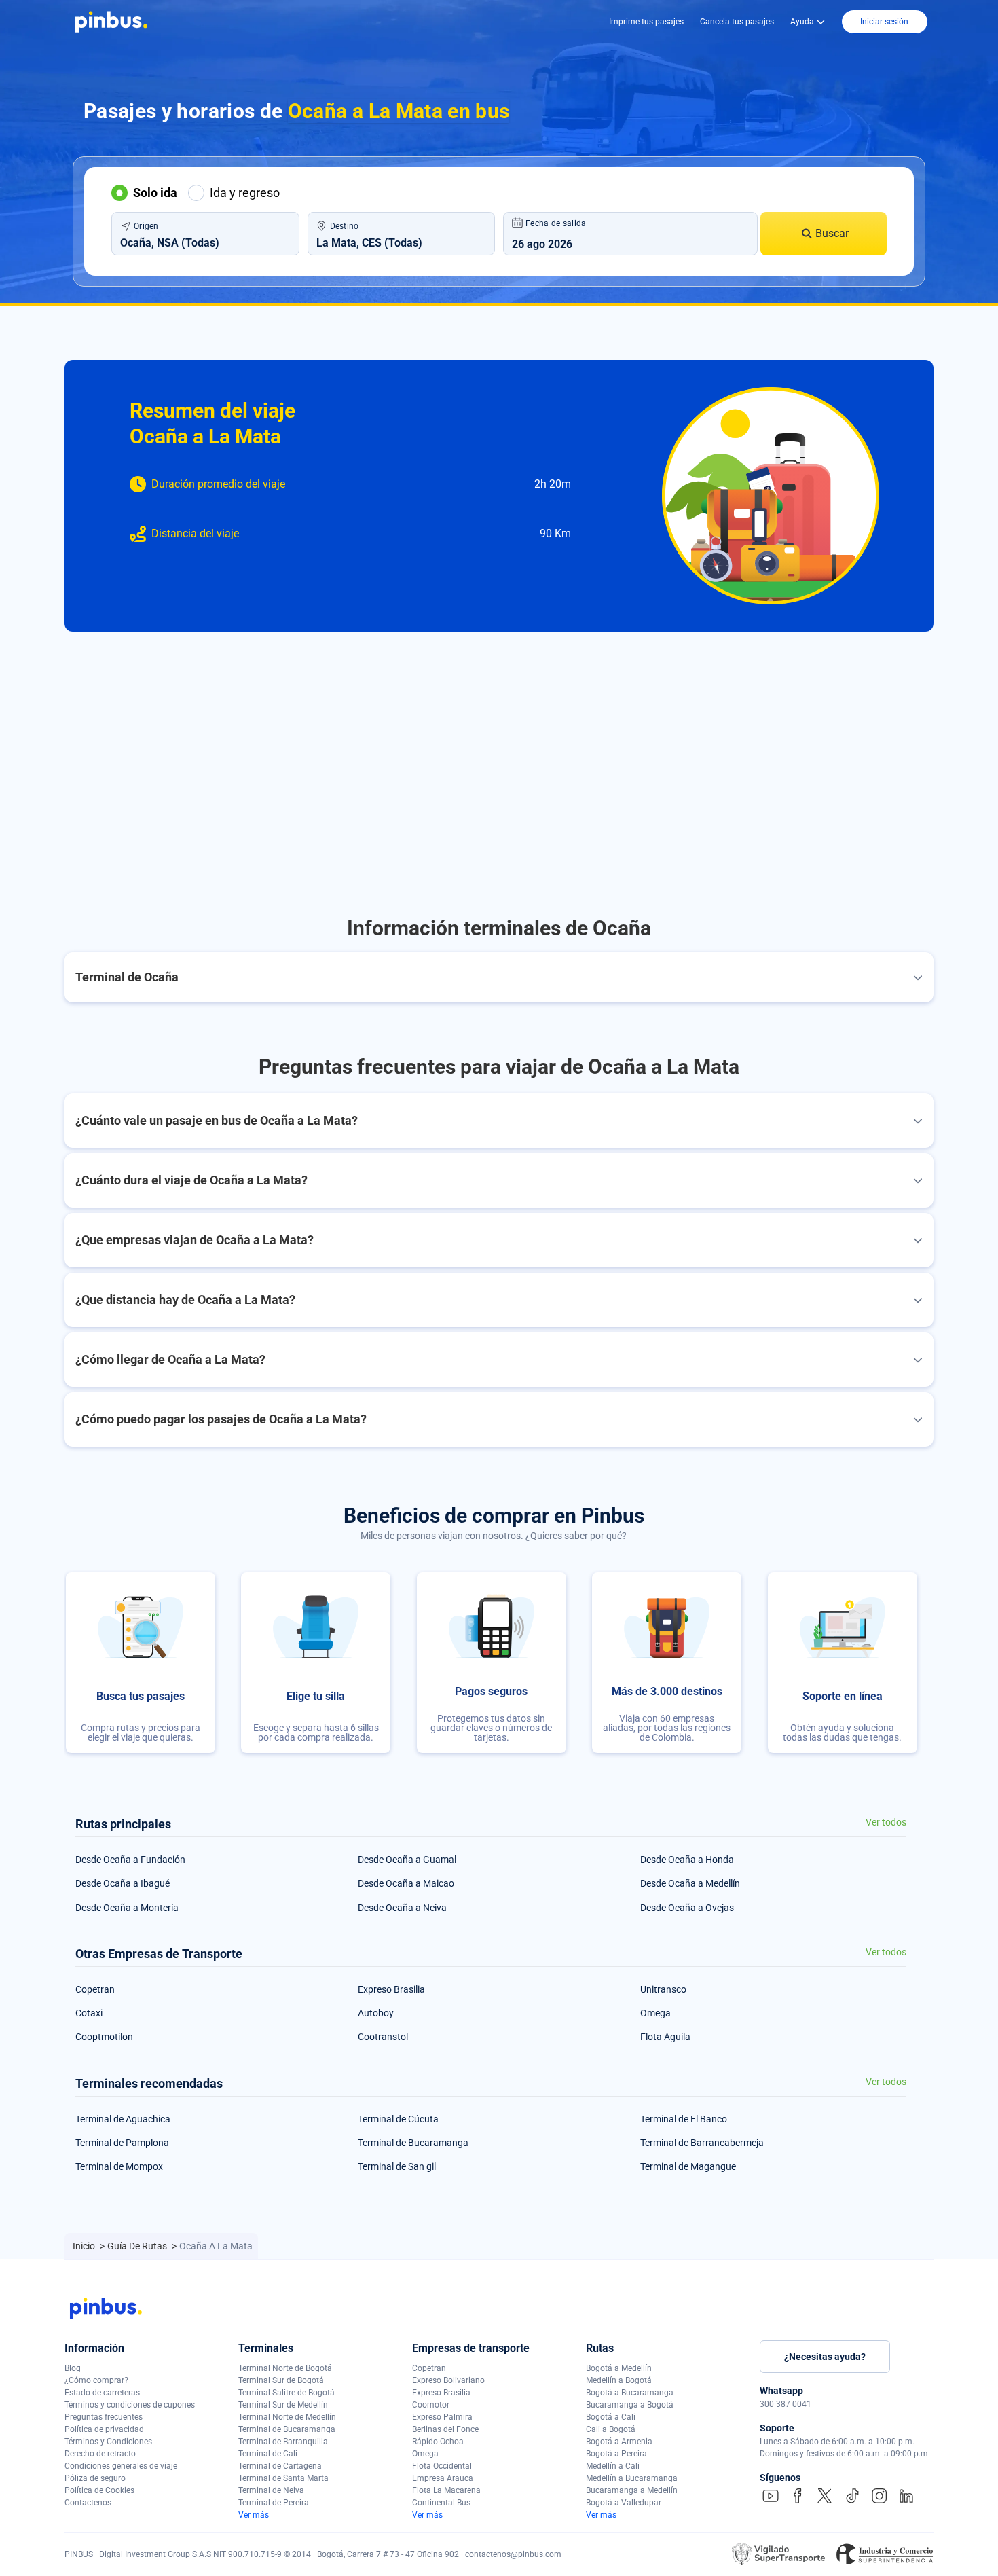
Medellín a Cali (613, 2466)
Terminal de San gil (397, 2166)
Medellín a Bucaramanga (632, 2478)
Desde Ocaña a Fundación (130, 1860)
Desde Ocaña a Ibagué (123, 1883)
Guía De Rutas (138, 2246)
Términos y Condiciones (108, 2442)
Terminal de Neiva (271, 2490)
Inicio (85, 2246)
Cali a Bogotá (611, 2429)
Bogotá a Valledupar (624, 2503)
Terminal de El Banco (684, 2119)
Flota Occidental (442, 2466)
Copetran (95, 1989)
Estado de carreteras (102, 2393)
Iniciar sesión (884, 22)
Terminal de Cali (268, 2454)
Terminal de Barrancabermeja (702, 2143)
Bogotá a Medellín (619, 2368)
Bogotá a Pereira (616, 2454)
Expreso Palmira (442, 2417)
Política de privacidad (104, 2429)
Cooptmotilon (104, 2037)
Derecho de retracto (100, 2454)
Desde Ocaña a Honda (687, 1860)
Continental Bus (441, 2503)
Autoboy (376, 2013)
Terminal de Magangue (688, 2166)
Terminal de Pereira (274, 2503)
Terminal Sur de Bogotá (281, 2380)
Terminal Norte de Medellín (287, 2417)
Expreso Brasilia (391, 1989)
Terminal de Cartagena (280, 2466)
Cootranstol (383, 2037)
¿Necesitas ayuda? (825, 2357)
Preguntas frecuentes (104, 2417)
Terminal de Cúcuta (398, 2119)
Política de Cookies (99, 2490)
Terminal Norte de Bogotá (285, 2368)
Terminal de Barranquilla (283, 2442)
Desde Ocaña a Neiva (402, 1908)
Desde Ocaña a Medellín (690, 1883)
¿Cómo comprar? (96, 2380)
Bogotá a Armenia (619, 2442)
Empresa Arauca (443, 2478)
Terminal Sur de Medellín (283, 2405)
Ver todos (886, 1822)
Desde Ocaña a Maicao (406, 1883)
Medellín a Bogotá (619, 2380)
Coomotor (431, 2405)
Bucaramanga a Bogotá (630, 2405)
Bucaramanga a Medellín (632, 2490)
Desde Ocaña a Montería (127, 1908)
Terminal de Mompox (119, 2166)
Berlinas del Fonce (445, 2429)
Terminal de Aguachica (123, 2119)
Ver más (254, 2515)
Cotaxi (89, 2013)
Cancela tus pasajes (737, 22)
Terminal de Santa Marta (283, 2478)
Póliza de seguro (95, 2478)
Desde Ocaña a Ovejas (687, 1908)
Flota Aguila (665, 2037)
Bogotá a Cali (611, 2417)
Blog (73, 2368)
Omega (655, 2013)
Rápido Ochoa (438, 2442)
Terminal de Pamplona (122, 2143)
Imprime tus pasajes (646, 22)
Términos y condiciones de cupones (130, 2405)
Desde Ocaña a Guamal (407, 1860)
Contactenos (88, 2503)
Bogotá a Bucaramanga (630, 2393)
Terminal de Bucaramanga (413, 2143)
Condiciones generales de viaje (121, 2466)
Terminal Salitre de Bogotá (287, 2393)
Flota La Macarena (446, 2490)
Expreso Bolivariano (448, 2380)
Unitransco (663, 1989)
